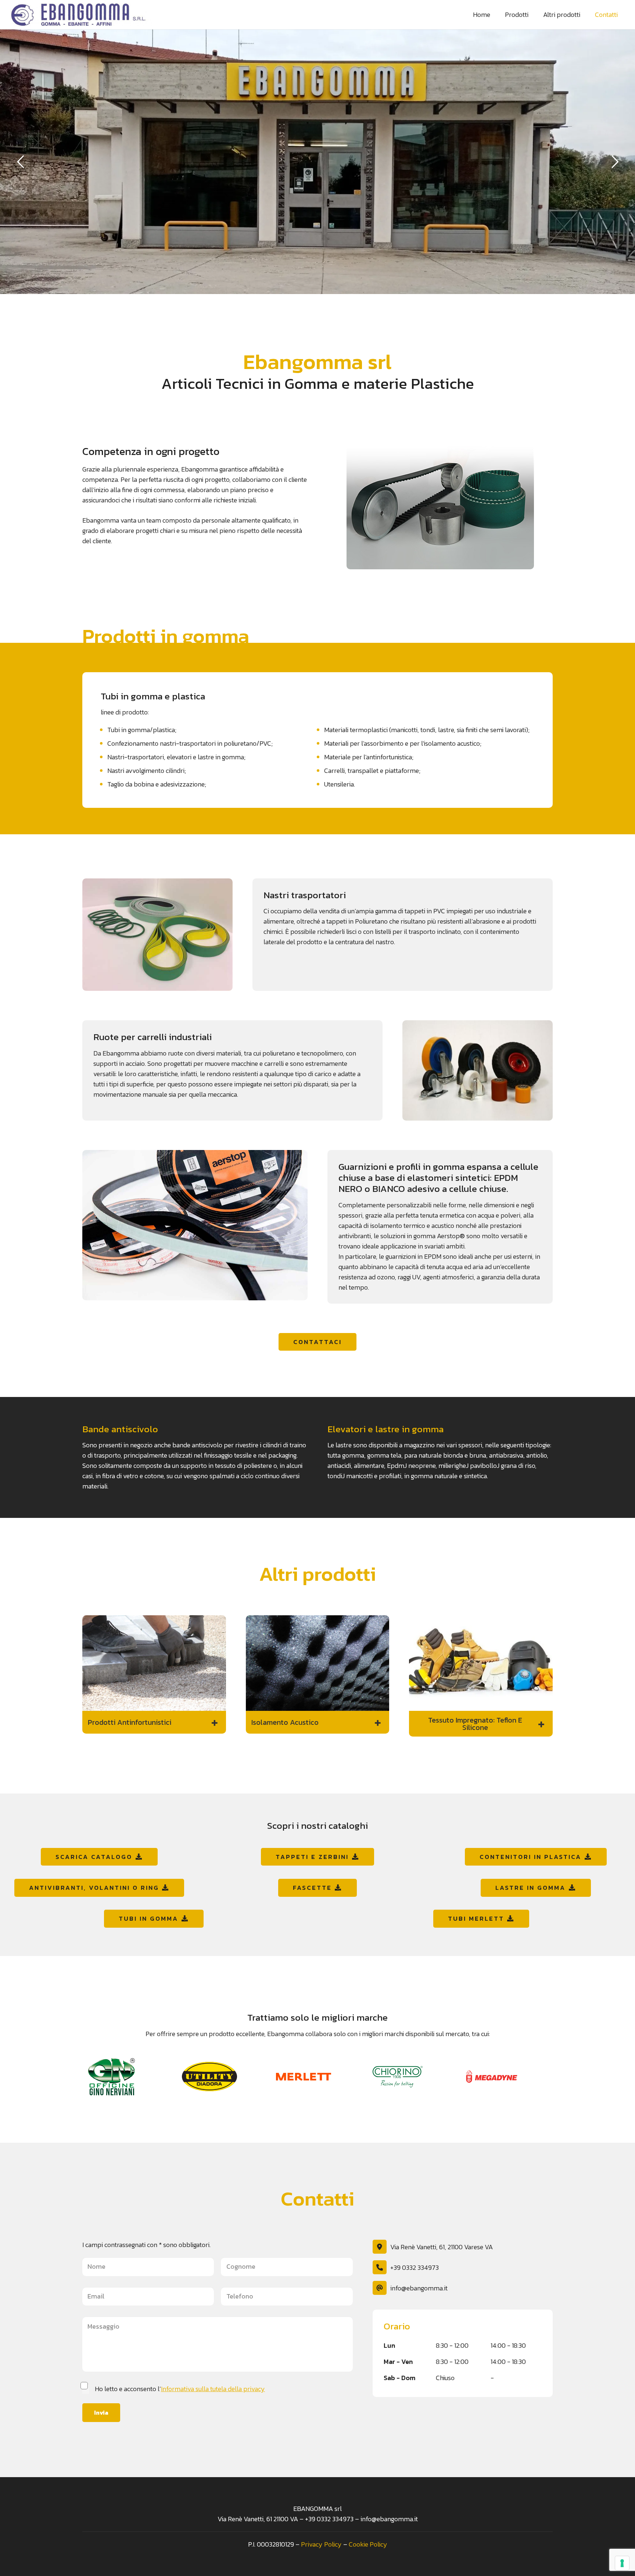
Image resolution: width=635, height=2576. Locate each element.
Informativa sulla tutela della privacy (213, 2389)
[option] (129, 2077)
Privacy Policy (321, 2544)
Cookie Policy (368, 2544)
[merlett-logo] (317, 2077)
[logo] (506, 2076)
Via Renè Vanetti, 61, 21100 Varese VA (442, 2247)
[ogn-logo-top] (129, 2077)
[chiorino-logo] (412, 2077)
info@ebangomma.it (419, 2288)
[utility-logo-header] (223, 2077)
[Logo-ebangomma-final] (81, 15)
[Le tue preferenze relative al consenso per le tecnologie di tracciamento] (622, 2563)
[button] (154, 1722)
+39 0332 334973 (415, 2267)
